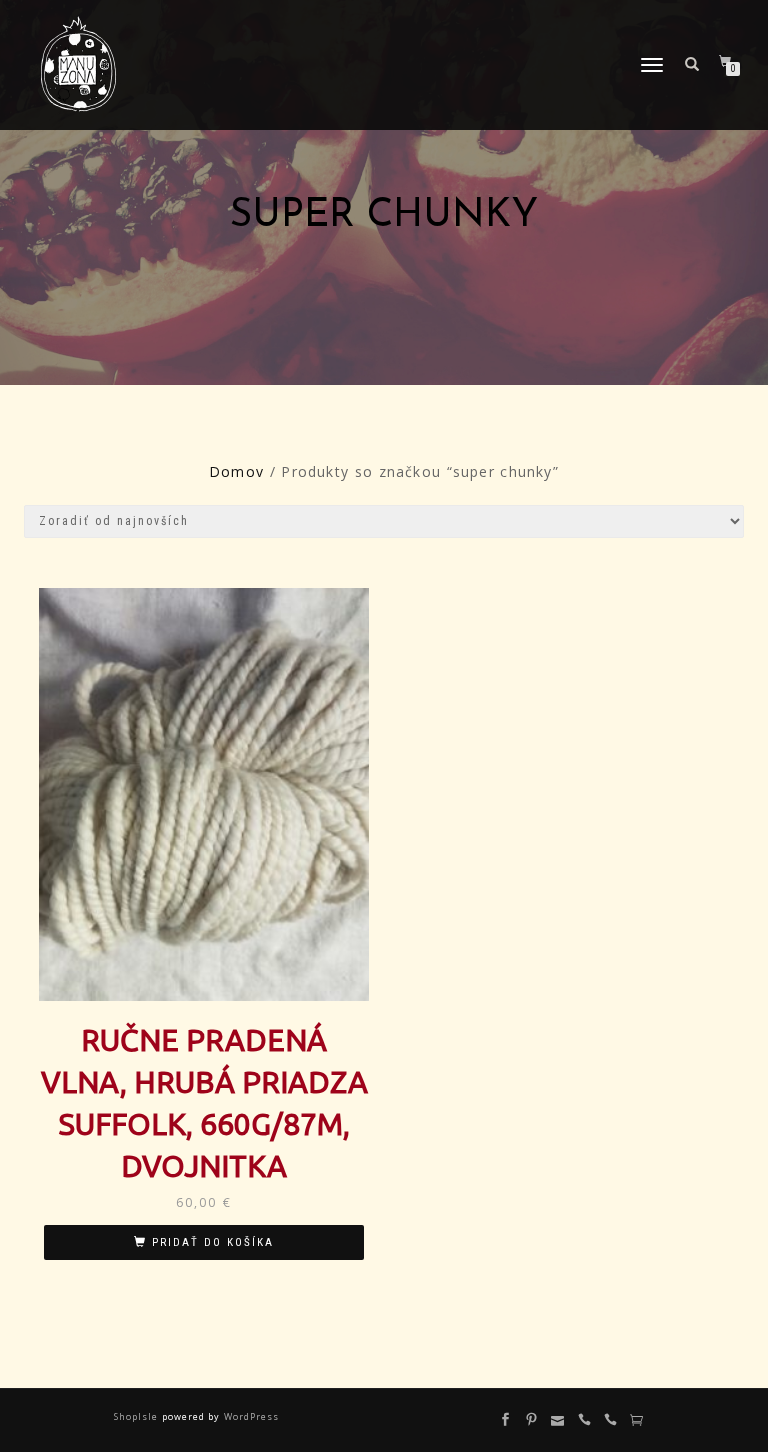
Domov (236, 471)
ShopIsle (137, 1416)
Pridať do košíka (213, 1242)
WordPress (249, 1416)
